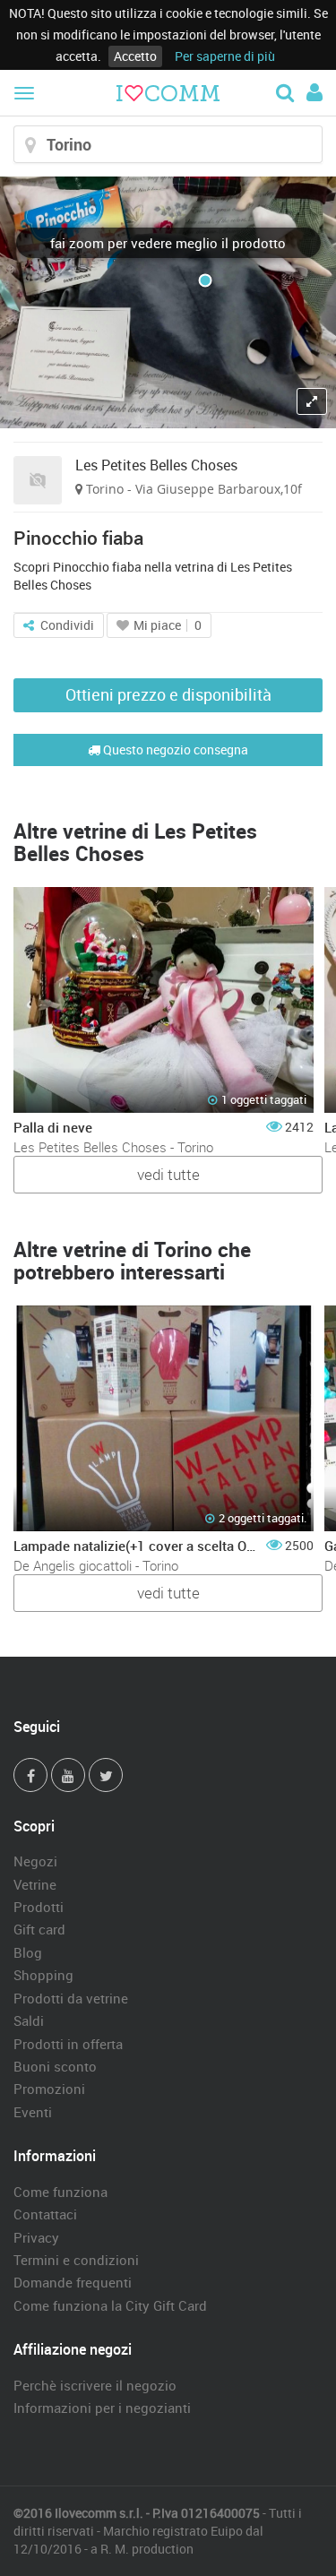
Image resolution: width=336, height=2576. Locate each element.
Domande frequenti (73, 2282)
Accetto (135, 56)
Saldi (29, 2020)
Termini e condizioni (76, 2260)
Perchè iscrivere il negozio (95, 2385)
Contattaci (45, 2214)
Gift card (39, 1929)
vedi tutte (168, 1174)
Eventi (33, 2112)
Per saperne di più (225, 56)
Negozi (35, 1861)
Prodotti (39, 1907)
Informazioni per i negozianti (102, 2408)
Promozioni (49, 2089)
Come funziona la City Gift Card (110, 2305)
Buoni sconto (55, 2066)
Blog (28, 1952)
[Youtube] (68, 1775)
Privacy (36, 2237)
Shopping (43, 1975)
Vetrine (35, 1884)
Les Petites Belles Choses (156, 465)
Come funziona (60, 2192)
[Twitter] (106, 1775)
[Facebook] (30, 1775)
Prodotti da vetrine (71, 1998)
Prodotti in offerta (68, 2044)
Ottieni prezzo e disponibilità (168, 694)
